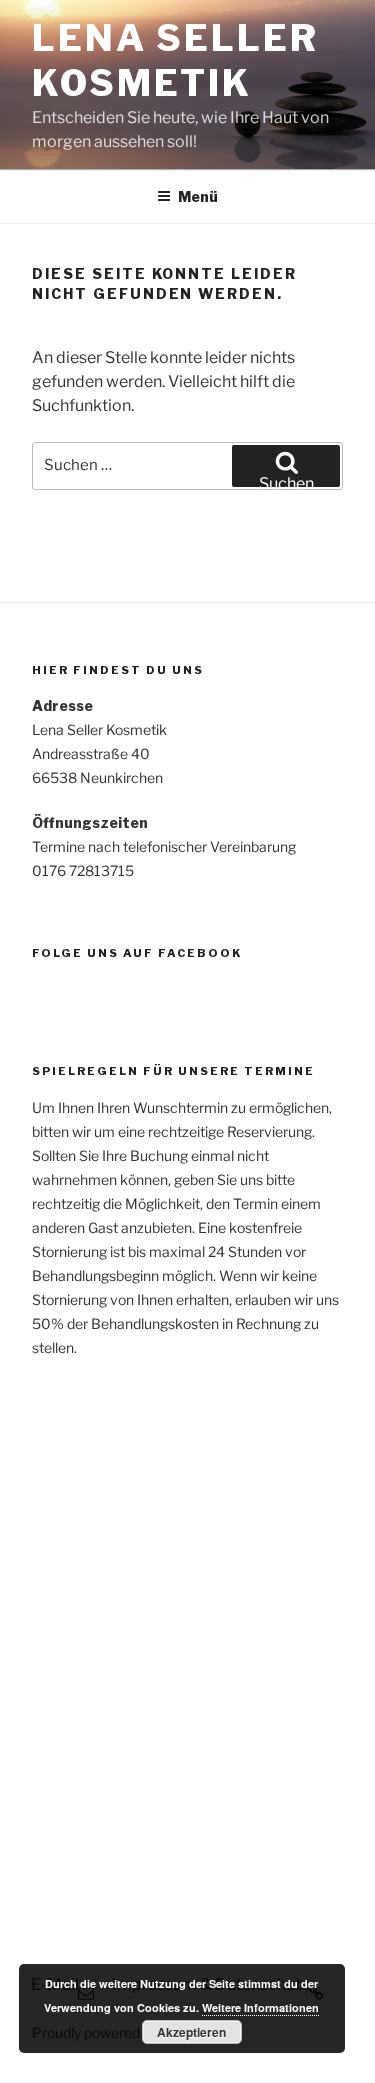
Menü (198, 196)
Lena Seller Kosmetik (175, 60)
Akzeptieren (191, 2032)
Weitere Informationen (260, 2007)
